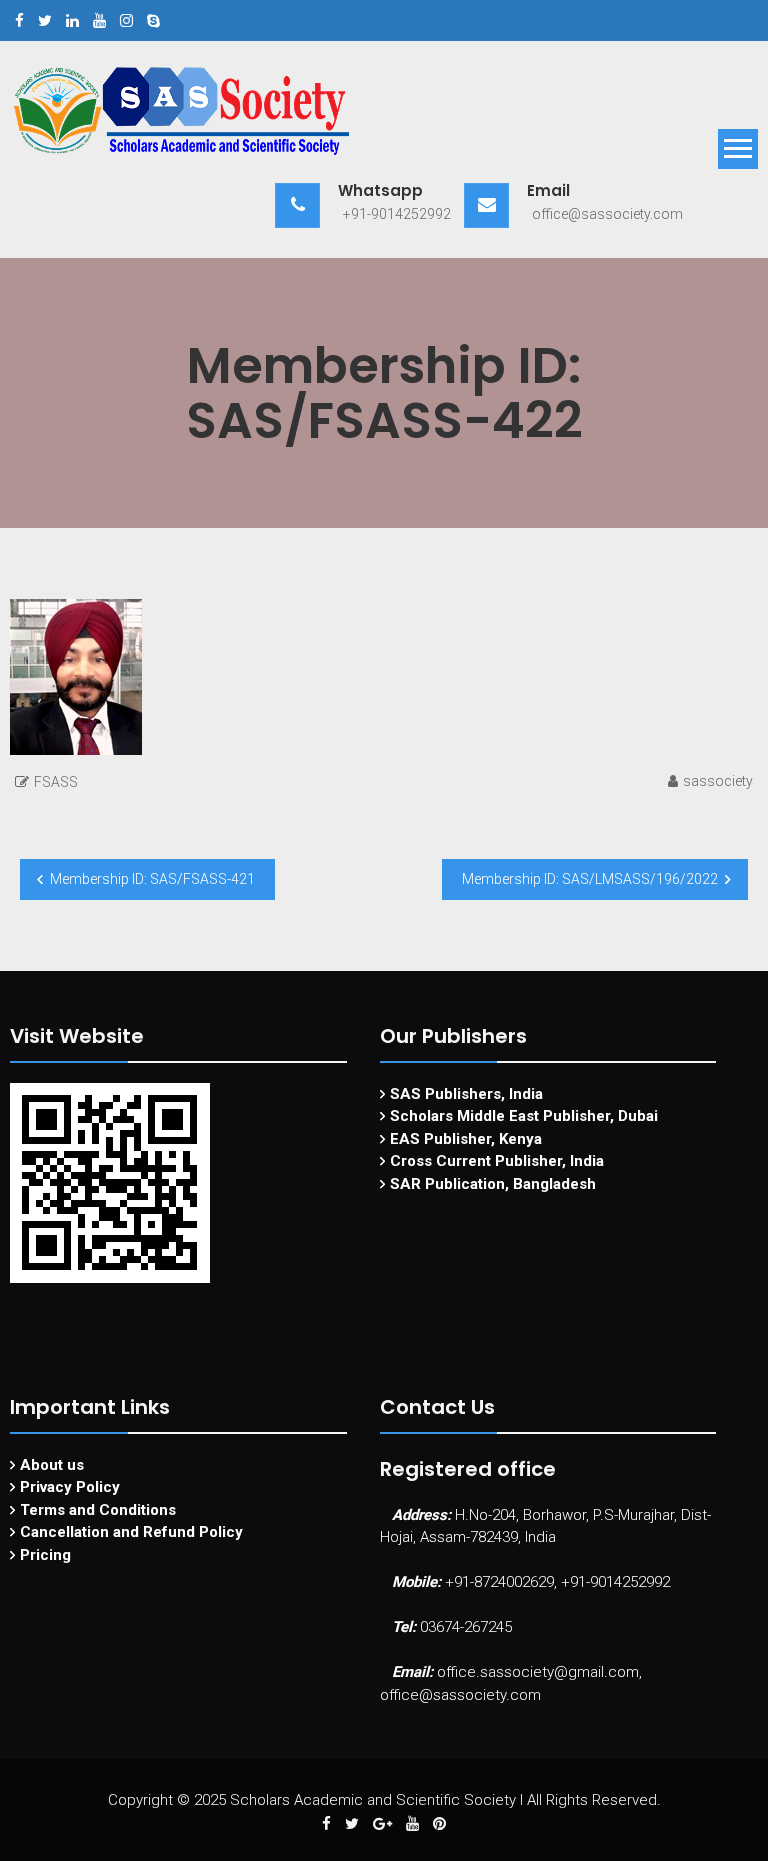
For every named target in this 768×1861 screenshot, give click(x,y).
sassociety (718, 781)
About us (52, 1465)
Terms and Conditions (98, 1510)
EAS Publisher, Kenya (466, 1139)
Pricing (45, 1555)
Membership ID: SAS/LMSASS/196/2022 (590, 879)
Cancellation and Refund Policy (131, 1532)
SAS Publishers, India (466, 1094)
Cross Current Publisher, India (497, 1161)
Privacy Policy (70, 1487)
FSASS (56, 782)
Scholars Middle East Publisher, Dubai (524, 1116)
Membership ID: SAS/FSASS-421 (152, 879)
